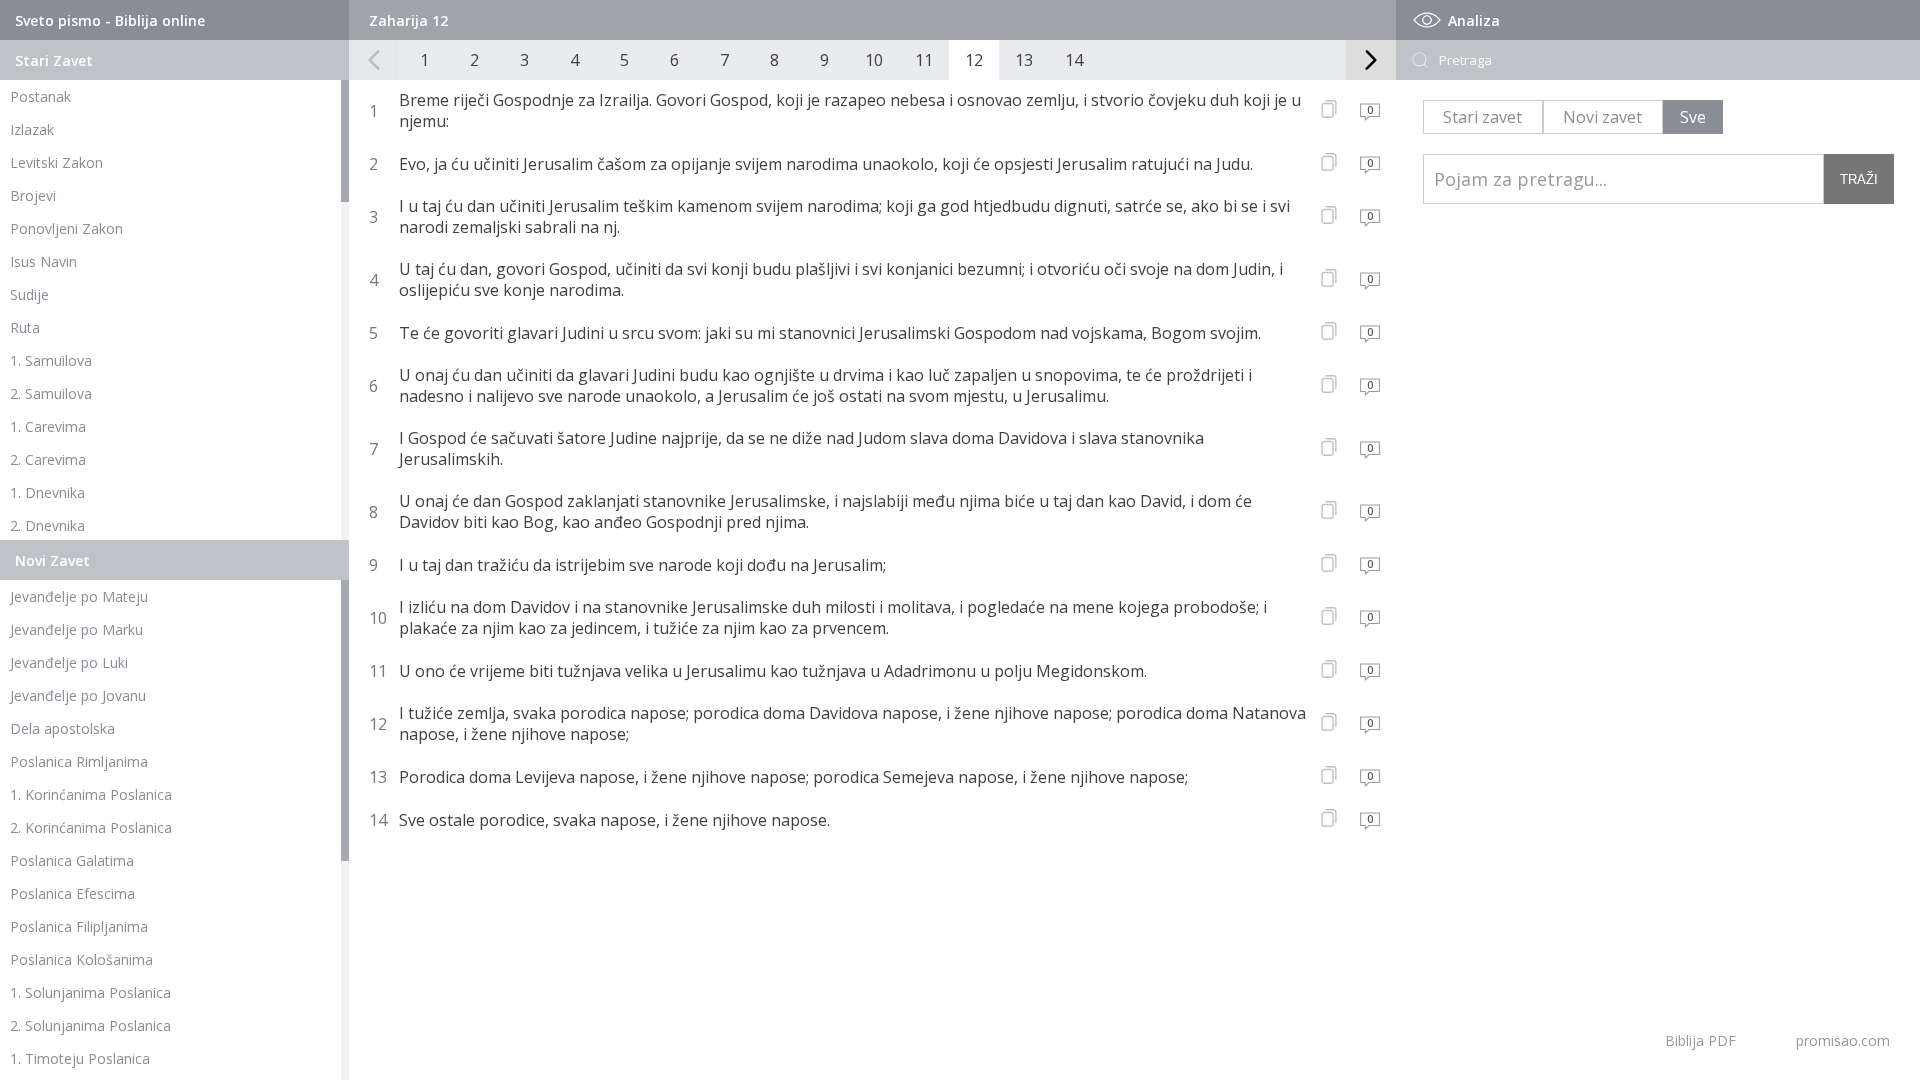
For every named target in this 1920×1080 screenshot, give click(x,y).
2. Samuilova (51, 393)
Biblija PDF (1700, 1040)
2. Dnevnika (47, 525)
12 (974, 60)
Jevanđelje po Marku (76, 629)
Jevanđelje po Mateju (79, 596)
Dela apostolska (62, 728)
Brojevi (33, 195)
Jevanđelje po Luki (69, 662)
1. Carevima (48, 426)
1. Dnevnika (47, 492)
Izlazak (32, 129)
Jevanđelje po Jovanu (78, 695)
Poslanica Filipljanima (79, 926)
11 (924, 60)
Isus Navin (43, 261)
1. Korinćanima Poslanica (91, 794)
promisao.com (1843, 1040)
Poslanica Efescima (72, 893)
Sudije (29, 294)
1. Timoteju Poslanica (80, 1058)
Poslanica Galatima (72, 860)
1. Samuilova (51, 360)
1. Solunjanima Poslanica (90, 992)
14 (1074, 60)
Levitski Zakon (56, 162)
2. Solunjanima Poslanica (90, 1025)
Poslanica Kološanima (81, 959)
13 (1024, 60)
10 (874, 60)
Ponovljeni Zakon (66, 228)
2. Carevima (48, 459)
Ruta (25, 327)
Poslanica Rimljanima (79, 761)
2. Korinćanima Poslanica (91, 827)
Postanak (40, 96)
